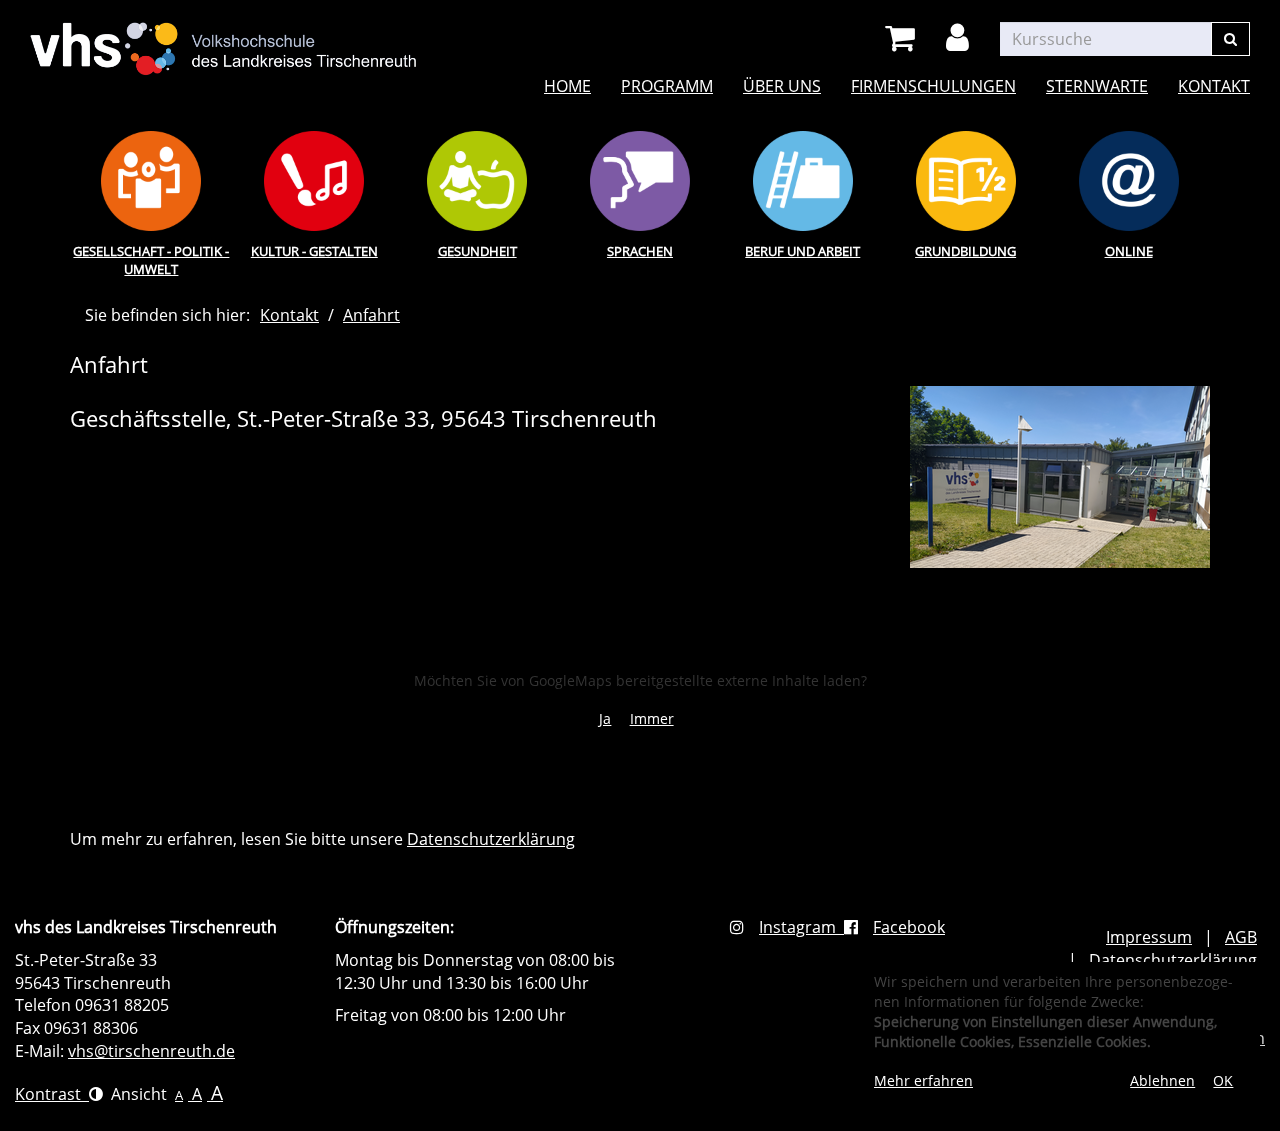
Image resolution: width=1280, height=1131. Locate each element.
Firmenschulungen (933, 86)
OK (1223, 1080)
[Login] (961, 38)
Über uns (782, 86)
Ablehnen (1162, 1080)
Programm (667, 86)
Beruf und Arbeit (802, 251)
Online (1129, 251)
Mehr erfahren (923, 1080)
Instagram (801, 927)
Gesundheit (477, 251)
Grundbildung (965, 251)
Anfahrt (371, 315)
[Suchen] (1230, 39)
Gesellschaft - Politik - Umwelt (151, 260)
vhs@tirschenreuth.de (151, 1051)
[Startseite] (223, 36)
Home (567, 86)
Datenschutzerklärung (491, 839)
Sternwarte (1097, 86)
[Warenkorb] (903, 38)
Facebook (909, 927)
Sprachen (640, 251)
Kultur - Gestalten (314, 251)
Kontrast (52, 1094)
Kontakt (1214, 86)
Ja (605, 718)
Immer (652, 718)
